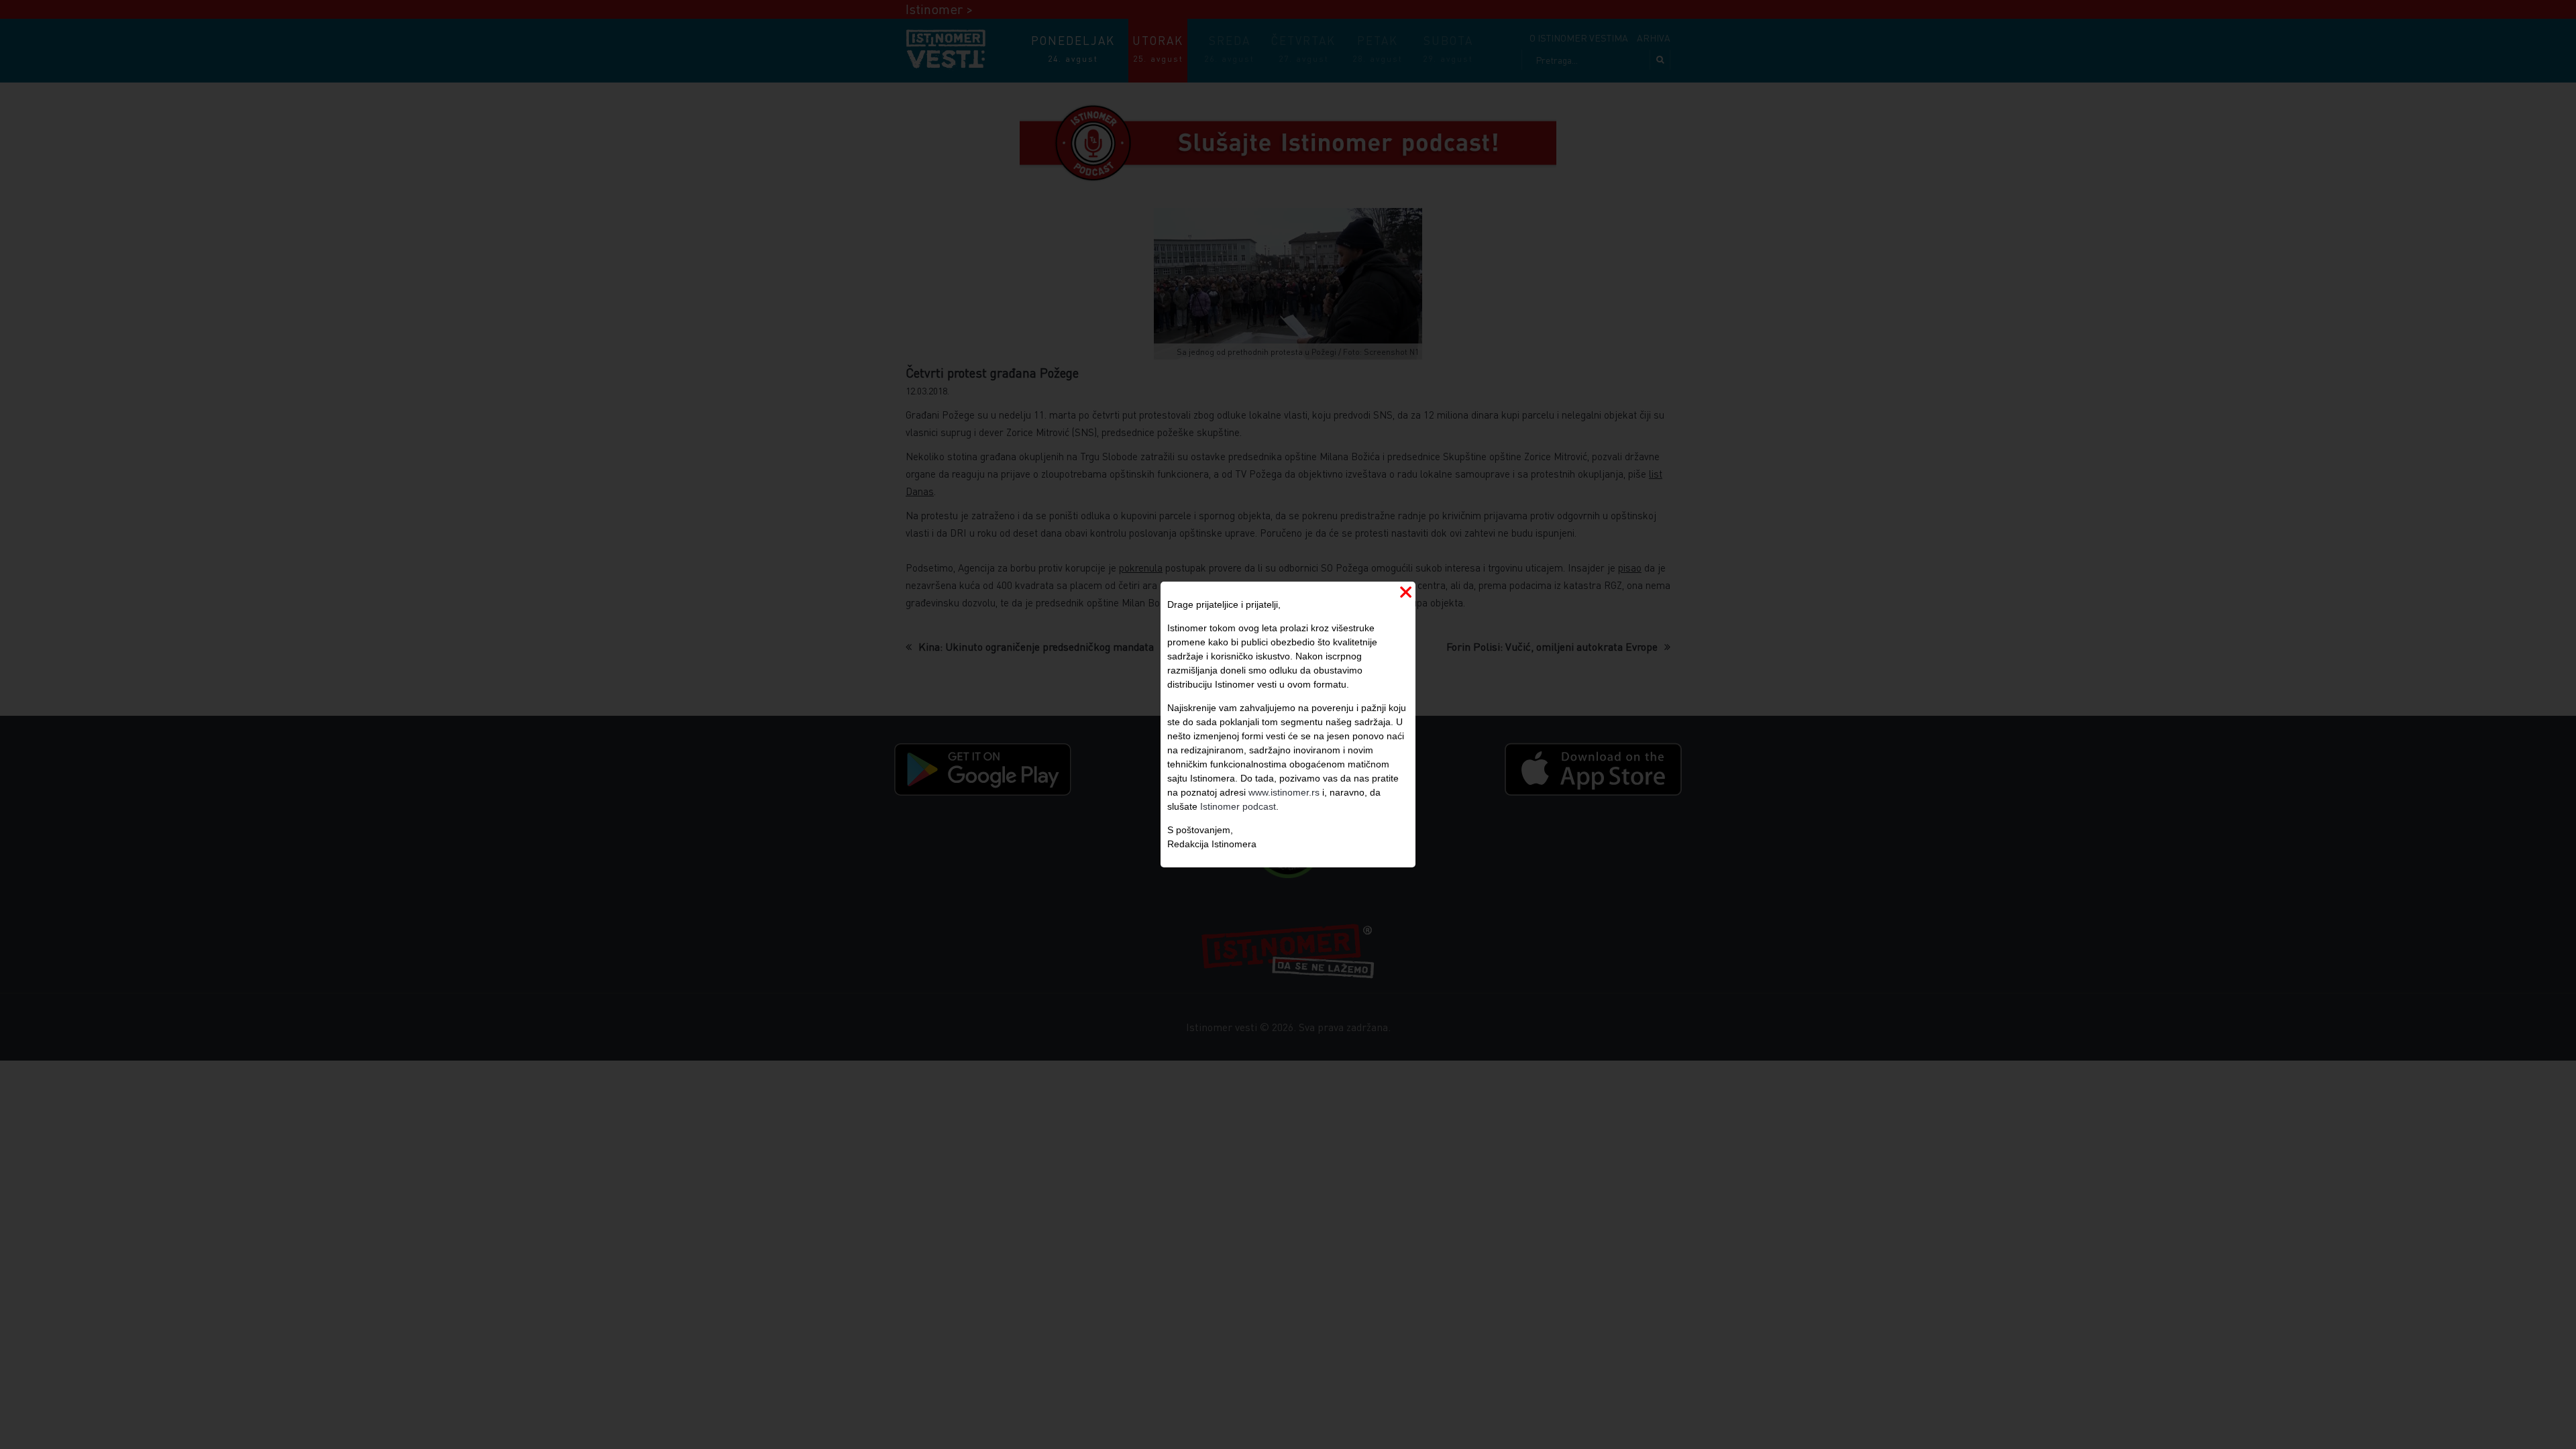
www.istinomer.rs (1284, 792)
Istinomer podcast (1238, 806)
